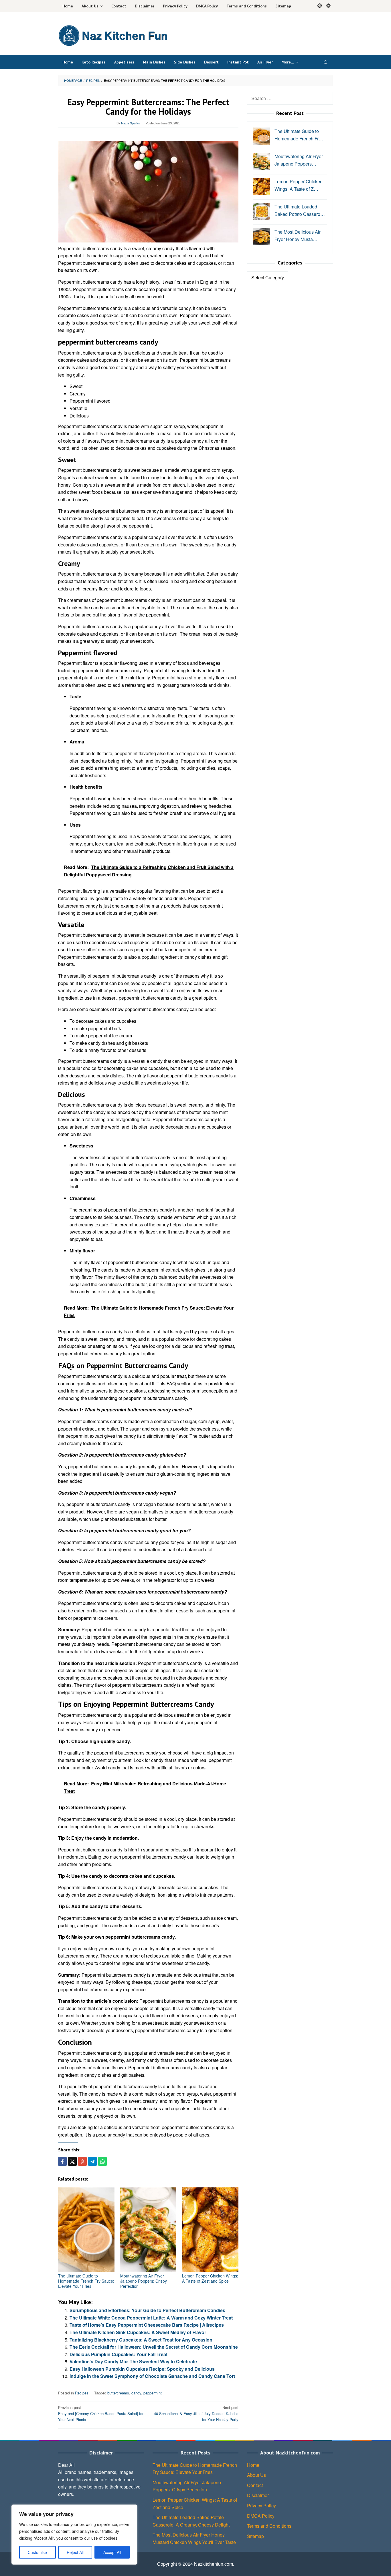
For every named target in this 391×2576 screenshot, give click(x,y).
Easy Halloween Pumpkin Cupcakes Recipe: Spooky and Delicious (142, 2369)
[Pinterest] (320, 6)
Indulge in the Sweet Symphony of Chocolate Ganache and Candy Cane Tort (152, 2376)
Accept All (112, 2552)
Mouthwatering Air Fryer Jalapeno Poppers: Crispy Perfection (144, 2281)
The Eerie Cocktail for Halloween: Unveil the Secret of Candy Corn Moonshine (154, 2347)
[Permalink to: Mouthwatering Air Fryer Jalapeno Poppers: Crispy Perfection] (148, 2230)
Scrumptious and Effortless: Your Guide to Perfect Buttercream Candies (147, 2310)
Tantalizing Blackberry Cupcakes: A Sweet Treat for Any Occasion (141, 2340)
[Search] (326, 62)
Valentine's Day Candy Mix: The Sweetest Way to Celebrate (133, 2361)
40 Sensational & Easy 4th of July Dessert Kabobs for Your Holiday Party (196, 2413)
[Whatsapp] (102, 2161)
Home (253, 2465)
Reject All (75, 2552)
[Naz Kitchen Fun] (113, 35)
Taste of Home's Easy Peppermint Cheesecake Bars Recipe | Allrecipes (147, 2325)
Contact (255, 2485)
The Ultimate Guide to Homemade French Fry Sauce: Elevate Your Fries (86, 2281)
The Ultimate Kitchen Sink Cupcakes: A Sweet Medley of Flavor (138, 2332)
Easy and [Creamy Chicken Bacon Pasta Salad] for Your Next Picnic (101, 2413)
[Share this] (62, 2161)
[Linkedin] (328, 6)
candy (136, 2393)
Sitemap (255, 2536)
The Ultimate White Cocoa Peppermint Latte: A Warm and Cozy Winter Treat (151, 2318)
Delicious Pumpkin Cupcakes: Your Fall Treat (119, 2354)
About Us (256, 2475)
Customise (37, 2552)
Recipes (82, 2393)
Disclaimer (258, 2495)
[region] (74, 2535)
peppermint (153, 2393)
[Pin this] (82, 2161)
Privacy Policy (261, 2506)
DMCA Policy (261, 2516)
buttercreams (118, 2393)
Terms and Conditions (269, 2526)
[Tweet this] (72, 2161)
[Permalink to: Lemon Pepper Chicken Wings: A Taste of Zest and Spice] (210, 2230)
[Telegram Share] (92, 2161)
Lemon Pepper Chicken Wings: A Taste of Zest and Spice (210, 2278)
